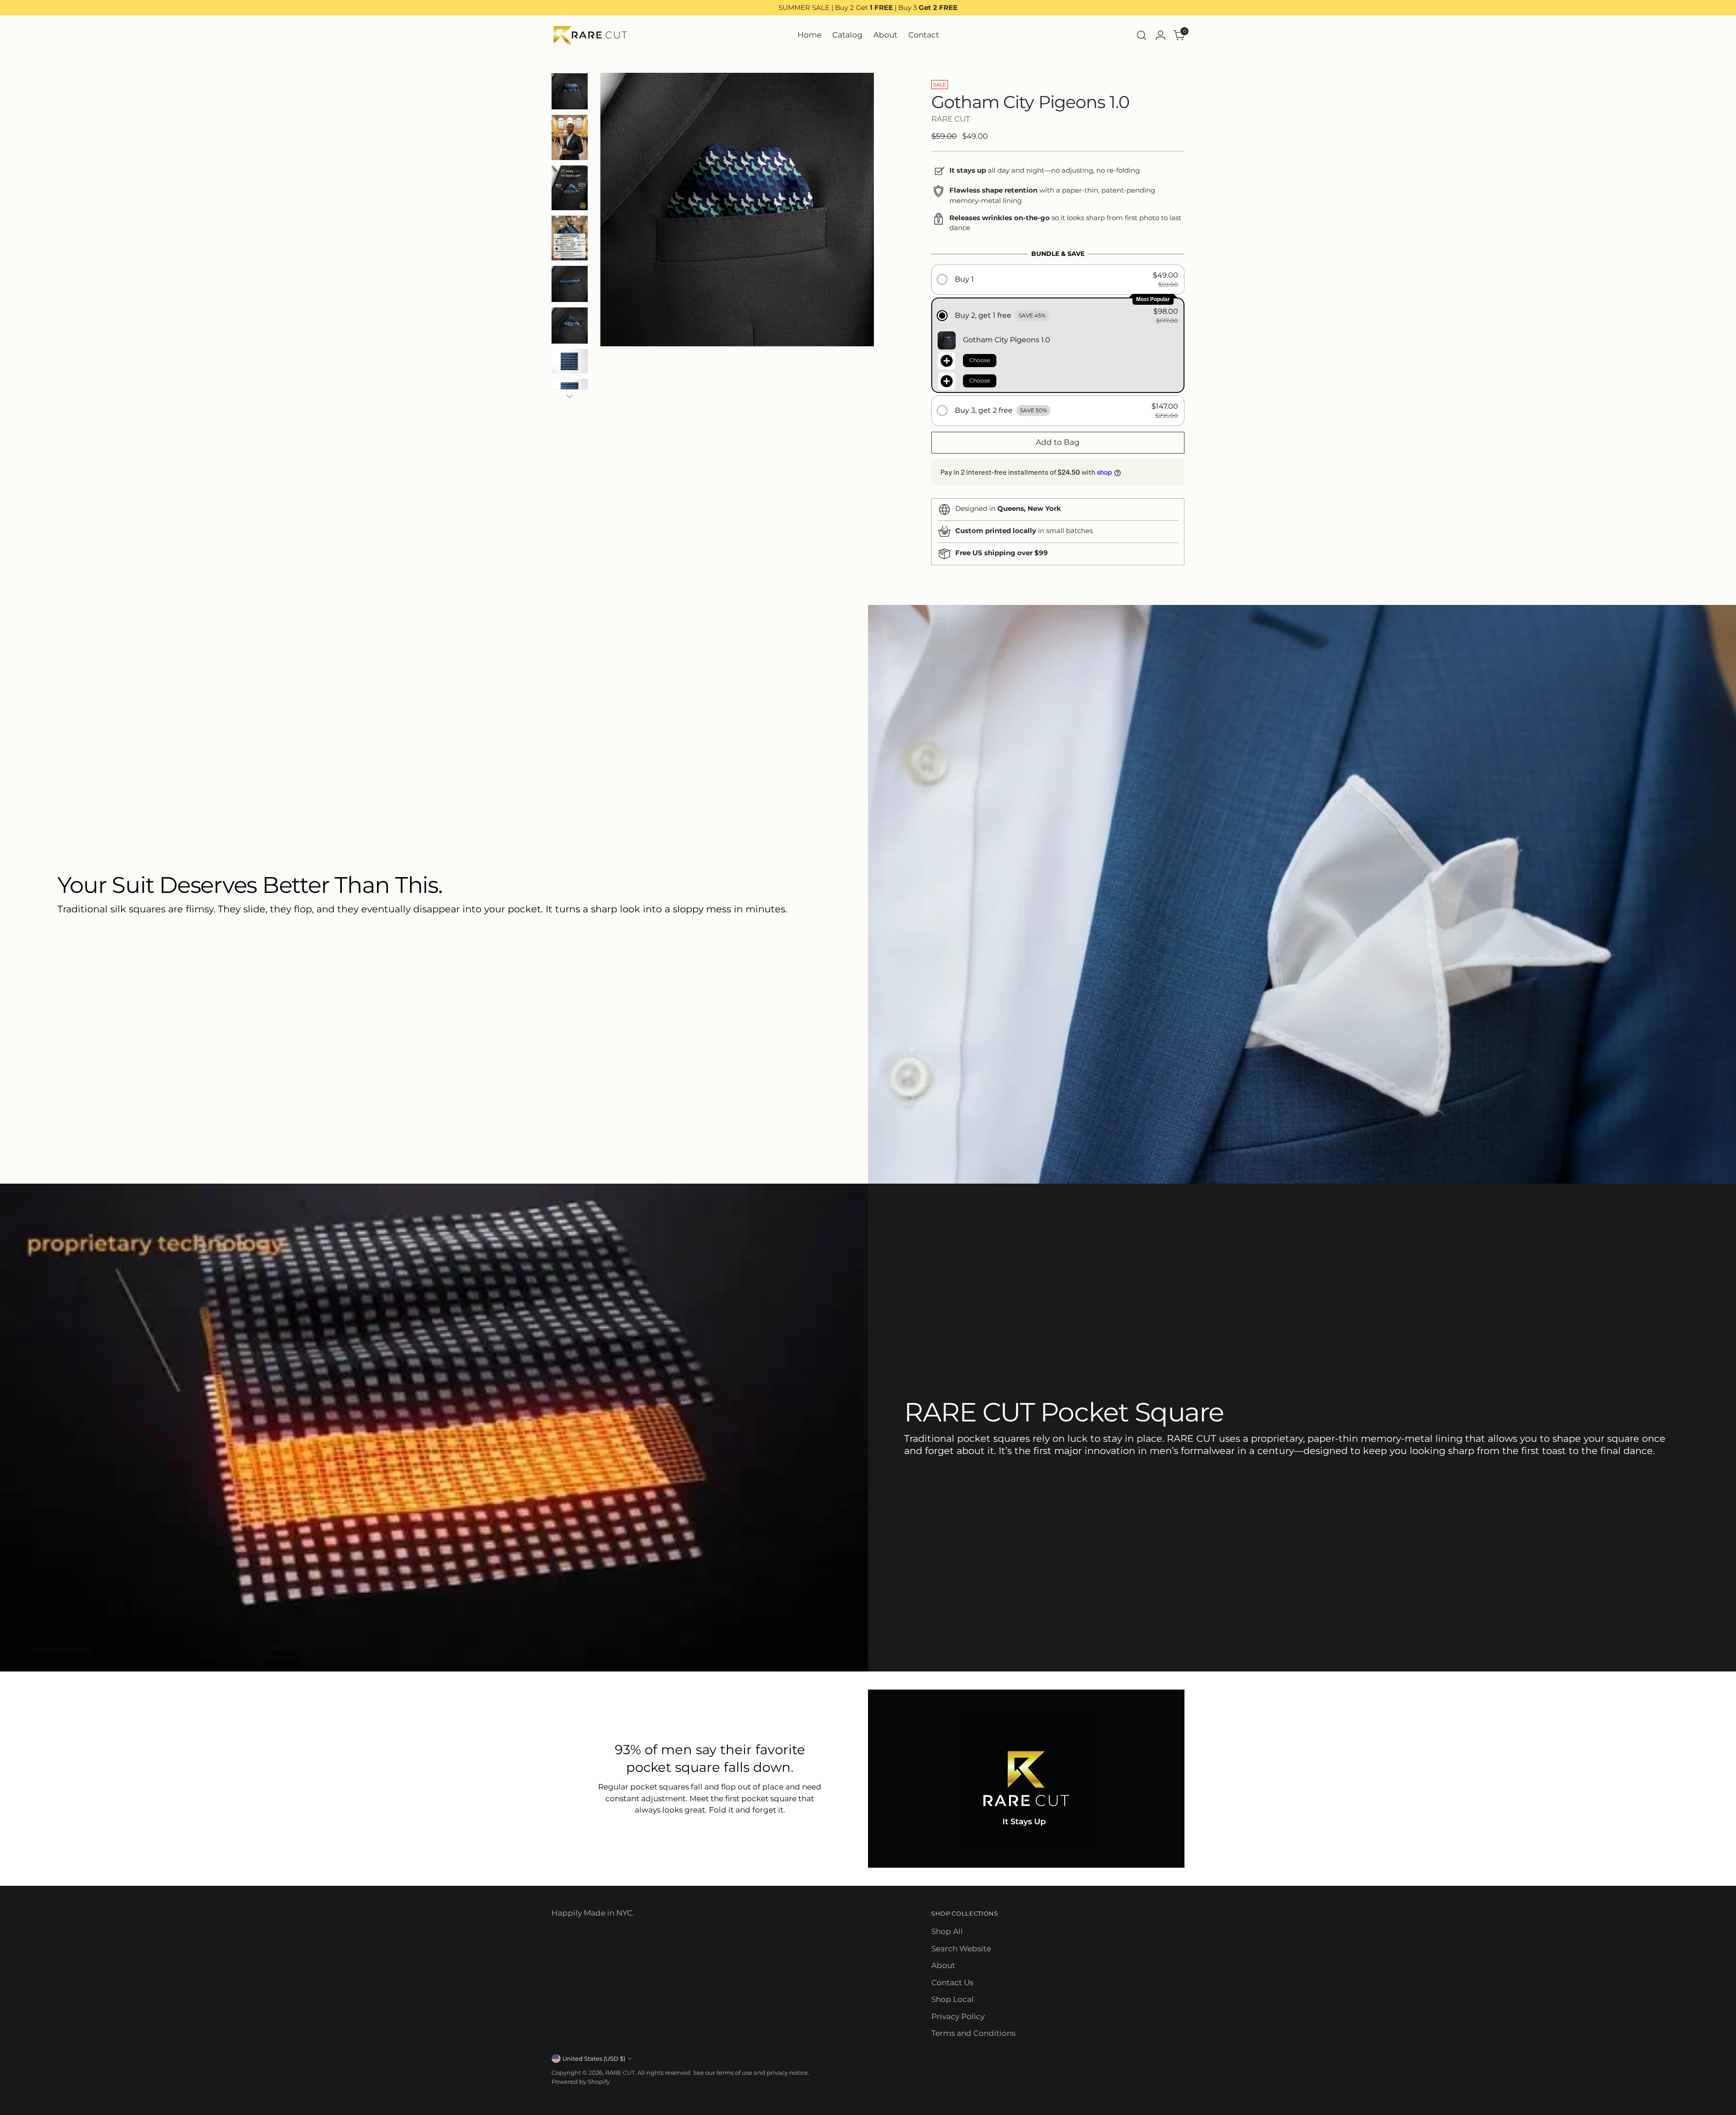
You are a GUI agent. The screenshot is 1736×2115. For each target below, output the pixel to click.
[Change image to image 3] (570, 188)
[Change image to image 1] (570, 91)
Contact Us (952, 1983)
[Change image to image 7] (570, 361)
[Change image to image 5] (570, 284)
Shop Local (953, 1999)
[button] (1058, 280)
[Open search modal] (1142, 35)
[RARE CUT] (590, 35)
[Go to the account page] (1160, 35)
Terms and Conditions (973, 2033)
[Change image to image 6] (570, 326)
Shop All (947, 1931)
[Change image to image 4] (570, 238)
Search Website (961, 1949)
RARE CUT (951, 119)
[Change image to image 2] (570, 137)
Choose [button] (980, 360)
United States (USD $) (594, 2058)
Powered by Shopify (581, 2082)
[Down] (570, 396)
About (943, 1965)
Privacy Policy (958, 2016)
